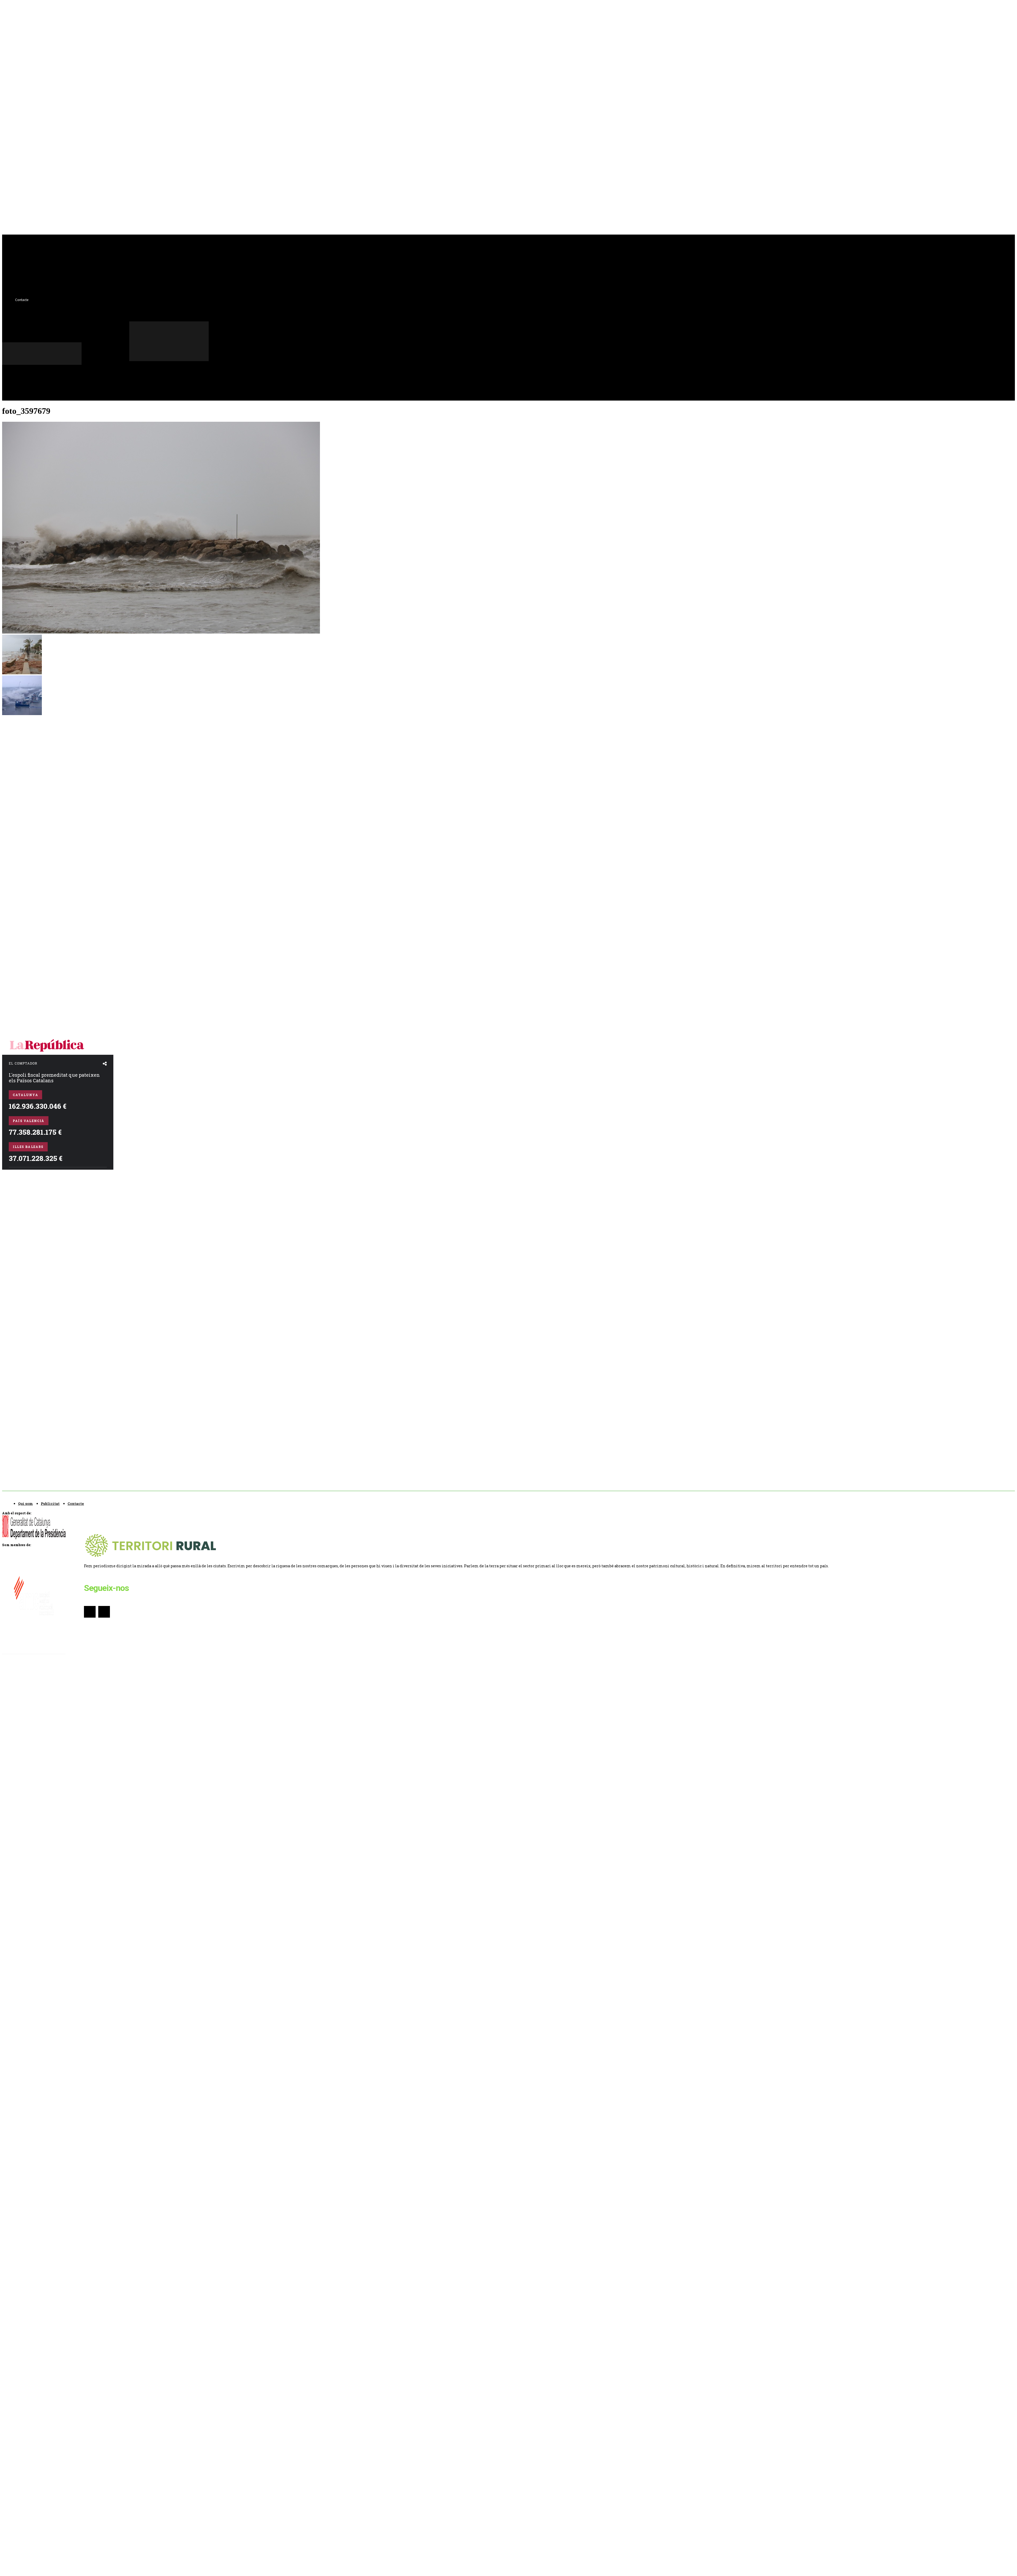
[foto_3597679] (161, 632)
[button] (144, 379)
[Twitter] (143, 368)
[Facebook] (133, 368)
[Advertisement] (42, 796)
